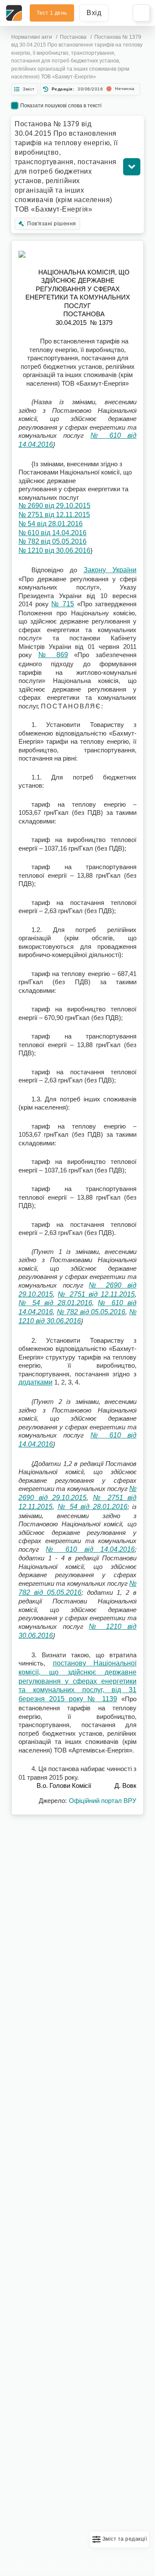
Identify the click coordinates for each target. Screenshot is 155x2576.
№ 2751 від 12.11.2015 (54, 515)
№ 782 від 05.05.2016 (53, 541)
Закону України (110, 570)
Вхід (94, 13)
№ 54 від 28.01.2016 (51, 524)
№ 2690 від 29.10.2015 (54, 506)
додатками (36, 1382)
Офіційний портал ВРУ (103, 1801)
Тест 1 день (52, 13)
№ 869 (53, 655)
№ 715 (63, 604)
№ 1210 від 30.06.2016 (54, 550)
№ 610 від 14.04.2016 (53, 533)
